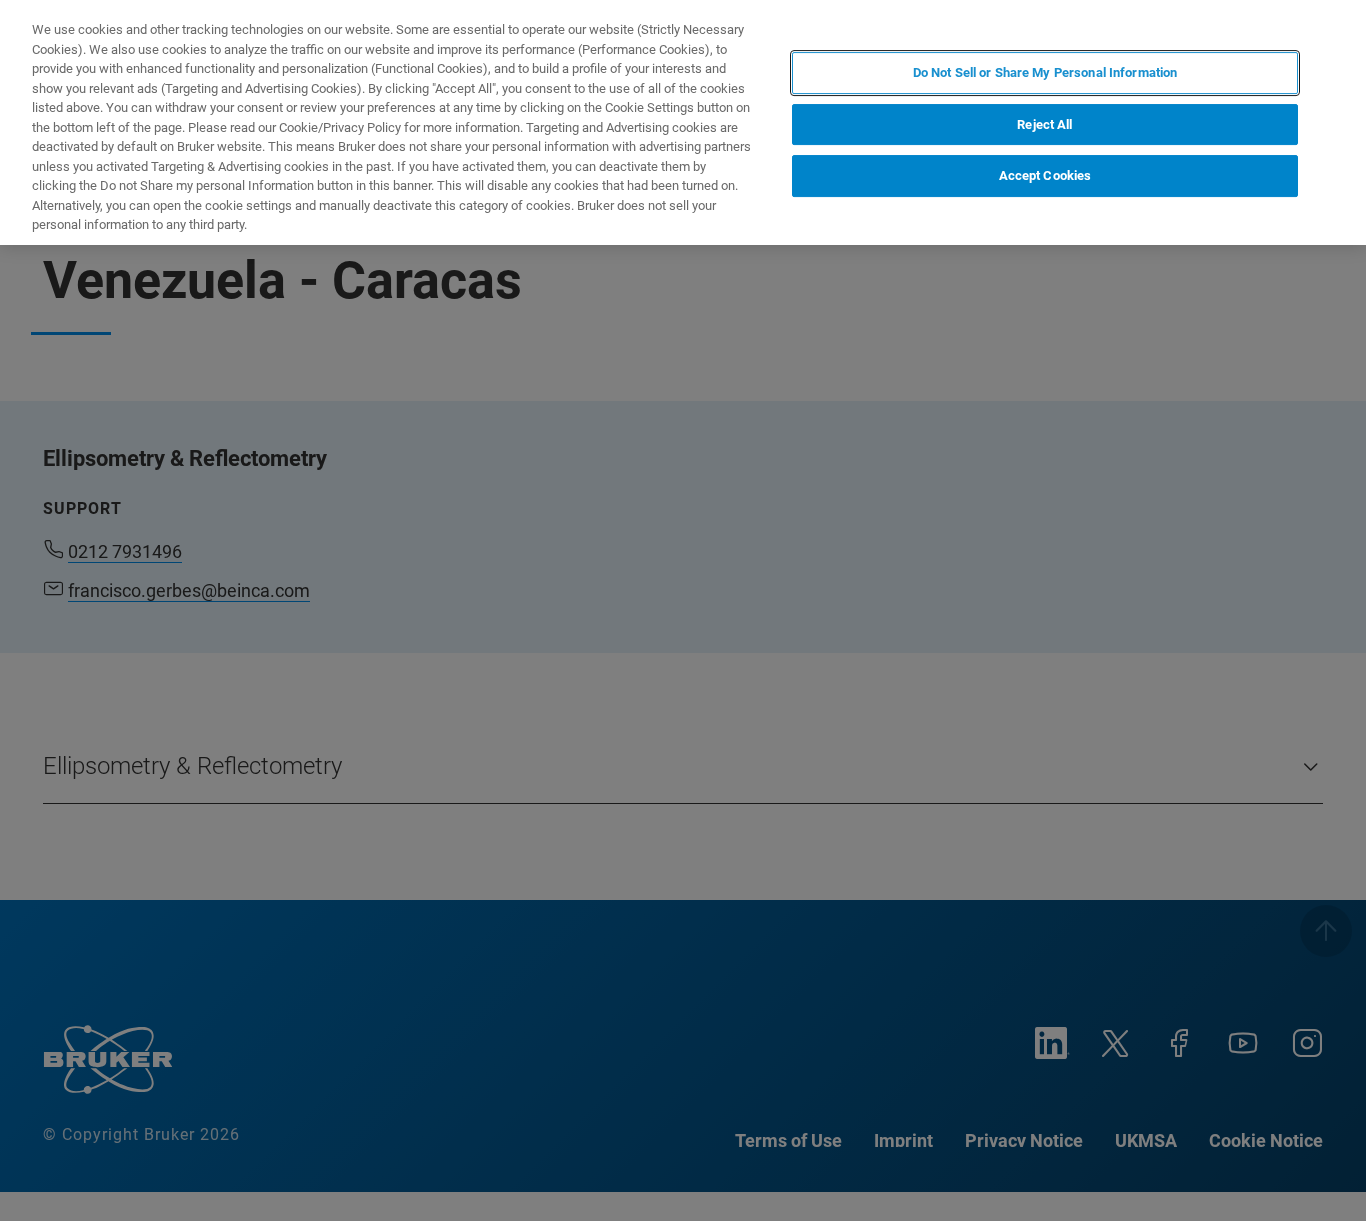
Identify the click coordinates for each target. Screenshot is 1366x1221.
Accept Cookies (1045, 176)
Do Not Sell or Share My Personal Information (1045, 72)
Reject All (1044, 124)
